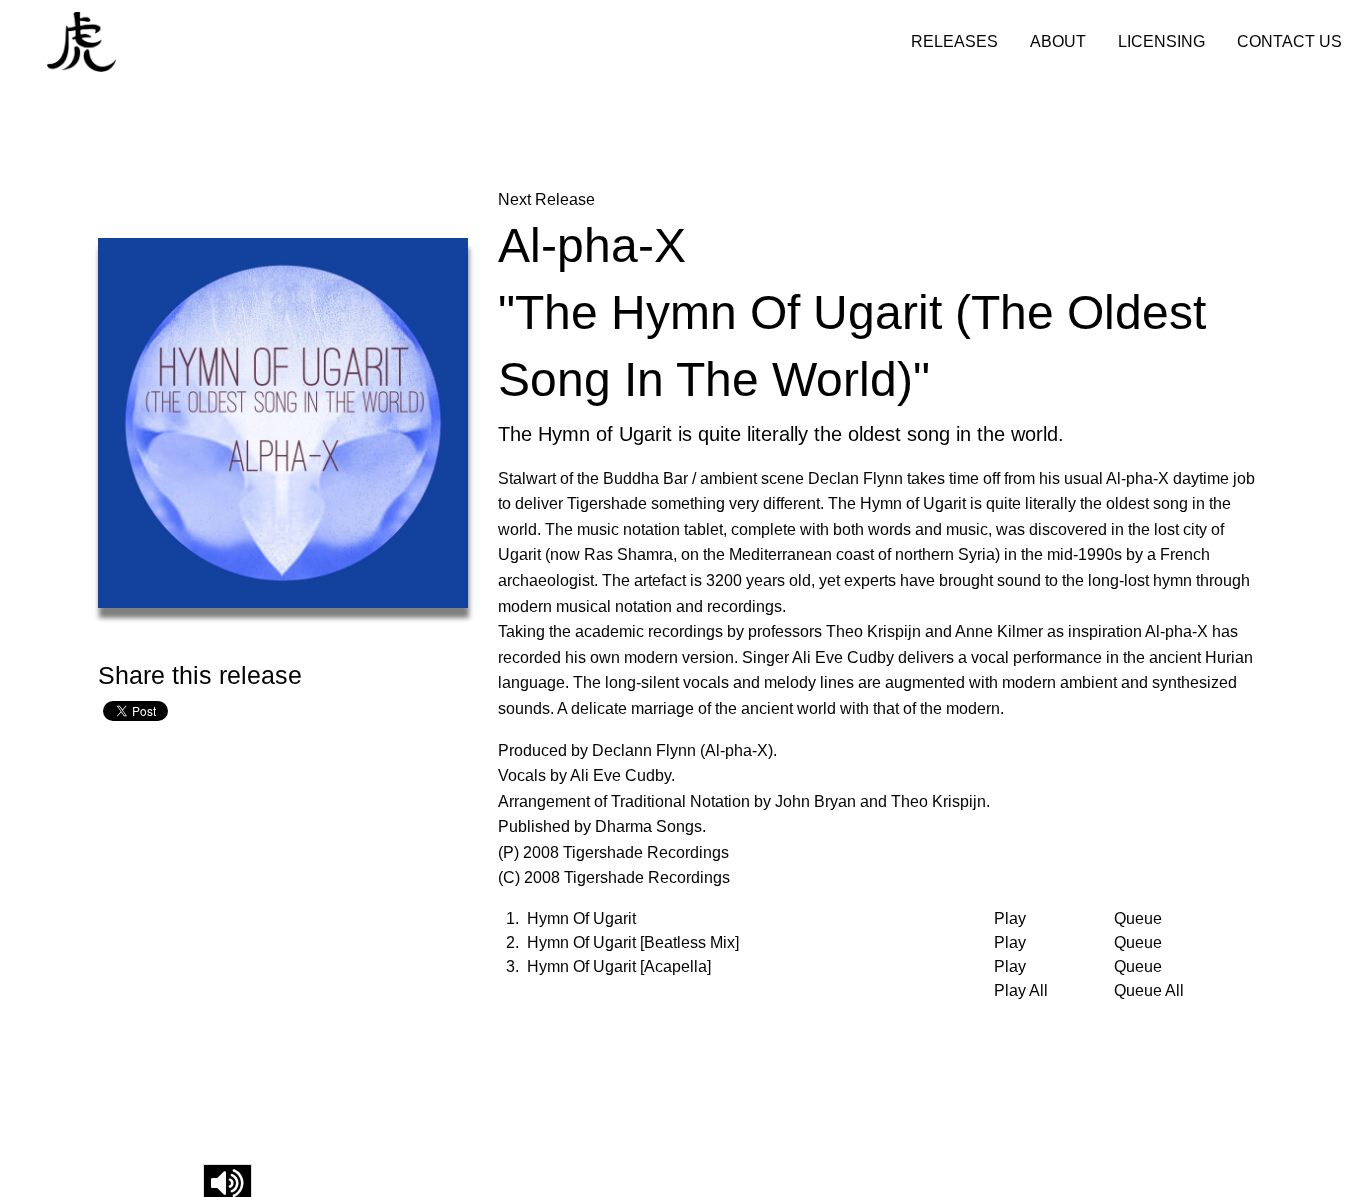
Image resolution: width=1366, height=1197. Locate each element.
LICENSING (1161, 41)
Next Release (546, 199)
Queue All (1149, 991)
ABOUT (1058, 41)
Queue (1138, 919)
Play (1010, 919)
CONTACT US (1289, 41)
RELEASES (954, 41)
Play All (1021, 991)
